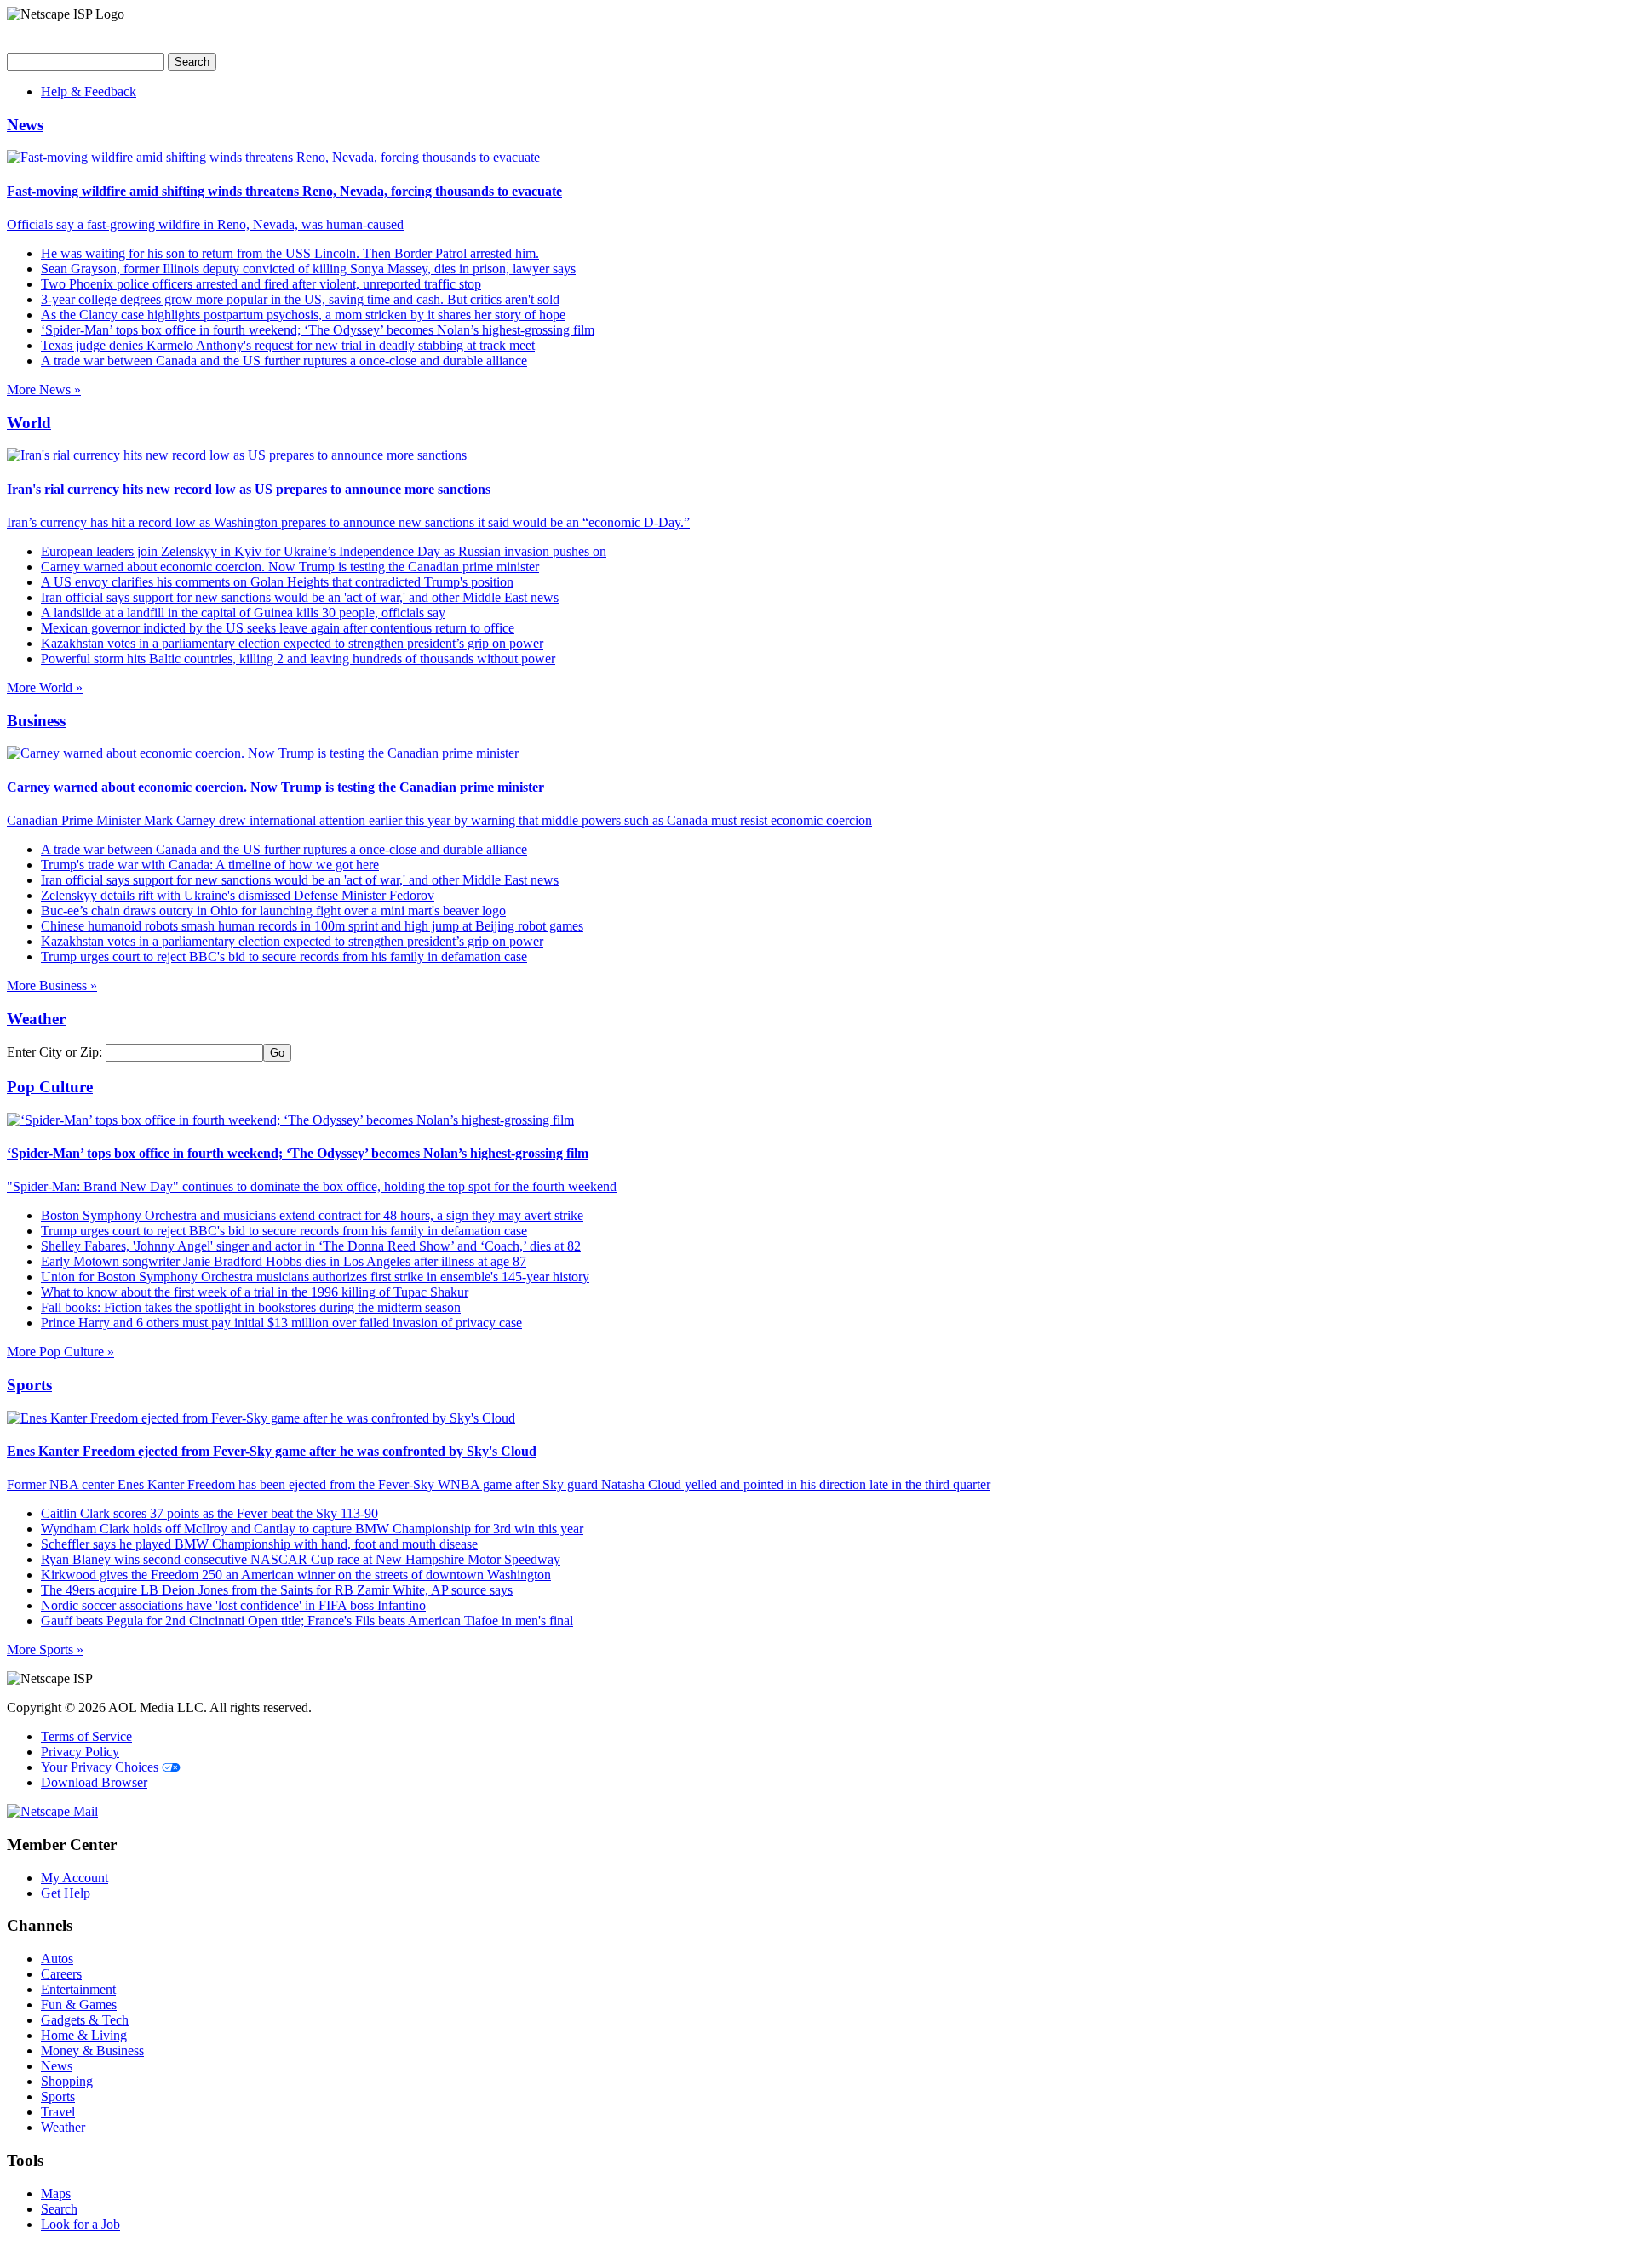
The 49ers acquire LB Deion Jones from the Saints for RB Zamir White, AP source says (277, 1590)
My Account (75, 1878)
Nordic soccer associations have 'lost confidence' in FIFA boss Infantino (233, 1605)
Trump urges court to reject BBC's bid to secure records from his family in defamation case (284, 956)
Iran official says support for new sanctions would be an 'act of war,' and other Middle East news (300, 597)
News (57, 2066)
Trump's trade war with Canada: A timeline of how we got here (210, 865)
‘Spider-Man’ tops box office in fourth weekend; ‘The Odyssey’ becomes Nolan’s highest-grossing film (318, 330)
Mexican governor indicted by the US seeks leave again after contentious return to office (278, 628)
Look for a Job (80, 2224)
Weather (63, 2127)
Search (59, 2209)
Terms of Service (86, 1736)
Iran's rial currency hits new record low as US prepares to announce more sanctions (249, 489)
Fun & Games (79, 2005)
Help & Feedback (89, 92)
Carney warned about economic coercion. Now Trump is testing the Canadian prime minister (290, 567)
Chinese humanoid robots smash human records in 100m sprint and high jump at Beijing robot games (312, 926)
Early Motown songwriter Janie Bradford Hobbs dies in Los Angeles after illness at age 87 (284, 1261)
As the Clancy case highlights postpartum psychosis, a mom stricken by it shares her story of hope (303, 315)
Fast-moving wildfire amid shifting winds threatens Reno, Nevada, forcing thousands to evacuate (284, 191)
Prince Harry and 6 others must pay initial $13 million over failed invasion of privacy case (281, 1323)
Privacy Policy (80, 1752)
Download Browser (94, 1782)
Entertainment (78, 1989)
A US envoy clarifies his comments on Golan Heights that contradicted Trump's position (277, 582)
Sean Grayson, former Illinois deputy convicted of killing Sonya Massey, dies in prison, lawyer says (308, 269)
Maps (56, 2194)
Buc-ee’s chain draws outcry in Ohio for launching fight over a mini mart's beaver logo (273, 911)
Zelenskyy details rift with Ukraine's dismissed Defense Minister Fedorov (238, 895)
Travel (58, 2112)
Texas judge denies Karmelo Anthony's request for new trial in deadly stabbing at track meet (288, 345)
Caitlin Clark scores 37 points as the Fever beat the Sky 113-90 (209, 1513)
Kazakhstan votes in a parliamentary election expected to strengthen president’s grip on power (292, 643)
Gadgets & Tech (85, 2020)
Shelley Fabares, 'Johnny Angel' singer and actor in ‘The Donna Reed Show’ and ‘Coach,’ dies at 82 (311, 1246)
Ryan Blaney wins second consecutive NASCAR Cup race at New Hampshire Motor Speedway (301, 1559)
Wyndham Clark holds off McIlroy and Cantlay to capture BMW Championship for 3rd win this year (312, 1529)
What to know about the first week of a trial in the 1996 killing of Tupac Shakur (255, 1292)
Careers (61, 1974)
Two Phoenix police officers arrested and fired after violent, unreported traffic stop (261, 284)
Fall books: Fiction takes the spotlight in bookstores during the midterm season (251, 1307)
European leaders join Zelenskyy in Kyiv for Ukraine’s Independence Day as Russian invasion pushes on (324, 551)
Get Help (66, 1893)
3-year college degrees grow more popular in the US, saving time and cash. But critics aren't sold (300, 299)
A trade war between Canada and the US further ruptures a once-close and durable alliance (284, 361)
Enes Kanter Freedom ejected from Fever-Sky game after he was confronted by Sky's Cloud (272, 1451)
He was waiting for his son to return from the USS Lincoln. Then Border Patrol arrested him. (290, 253)
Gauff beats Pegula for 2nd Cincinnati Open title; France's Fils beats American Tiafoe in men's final (307, 1621)
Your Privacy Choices (100, 1767)
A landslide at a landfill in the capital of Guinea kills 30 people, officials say (243, 613)
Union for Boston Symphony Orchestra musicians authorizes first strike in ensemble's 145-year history (315, 1277)
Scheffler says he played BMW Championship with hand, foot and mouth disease (259, 1544)
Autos (57, 1959)
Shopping (67, 2081)
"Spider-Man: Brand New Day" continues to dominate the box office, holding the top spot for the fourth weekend (312, 1186)
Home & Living (84, 2035)
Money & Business (92, 2050)
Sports (58, 2096)
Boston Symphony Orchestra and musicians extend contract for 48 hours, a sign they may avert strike (312, 1215)
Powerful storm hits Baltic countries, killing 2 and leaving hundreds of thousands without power (298, 659)
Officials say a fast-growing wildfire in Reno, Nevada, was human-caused (205, 224)
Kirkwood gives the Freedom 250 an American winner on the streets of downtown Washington (296, 1575)
